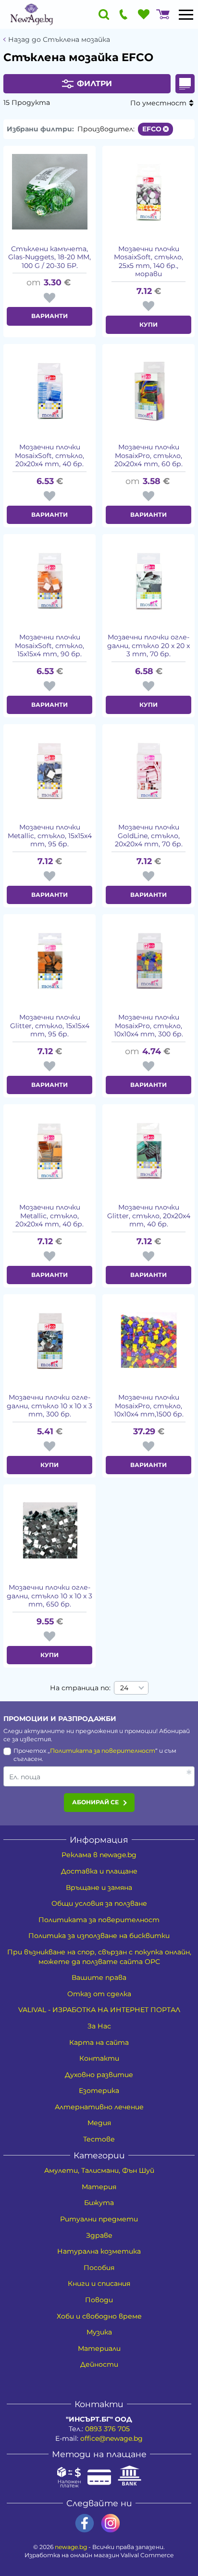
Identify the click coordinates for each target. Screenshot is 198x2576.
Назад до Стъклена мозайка (59, 40)
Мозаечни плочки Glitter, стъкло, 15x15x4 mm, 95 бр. (50, 1026)
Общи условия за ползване (99, 1903)
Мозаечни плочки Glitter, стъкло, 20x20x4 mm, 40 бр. (149, 1216)
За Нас (99, 2026)
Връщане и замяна (99, 1887)
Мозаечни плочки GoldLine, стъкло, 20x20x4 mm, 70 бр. (149, 836)
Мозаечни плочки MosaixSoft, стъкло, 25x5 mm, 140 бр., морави (148, 262)
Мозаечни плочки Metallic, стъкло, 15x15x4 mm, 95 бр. (50, 836)
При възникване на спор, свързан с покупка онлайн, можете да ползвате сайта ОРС (99, 1957)
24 (124, 1688)
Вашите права (99, 1977)
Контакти (99, 2058)
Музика (99, 2332)
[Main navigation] (186, 14)
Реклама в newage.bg (99, 1855)
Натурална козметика (99, 2251)
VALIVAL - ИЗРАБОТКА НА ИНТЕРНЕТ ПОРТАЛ (99, 2010)
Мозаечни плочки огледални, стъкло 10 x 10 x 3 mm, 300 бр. (49, 1406)
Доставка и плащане (99, 1871)
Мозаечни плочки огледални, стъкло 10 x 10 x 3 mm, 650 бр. (49, 1596)
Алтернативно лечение (99, 2107)
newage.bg (71, 2547)
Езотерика (99, 2091)
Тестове (99, 2139)
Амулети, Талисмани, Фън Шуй (99, 2170)
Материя (99, 2187)
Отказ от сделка (99, 1994)
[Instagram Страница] (111, 2523)
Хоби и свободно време (99, 2316)
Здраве (99, 2235)
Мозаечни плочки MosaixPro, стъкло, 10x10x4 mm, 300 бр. (148, 1026)
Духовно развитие (99, 2075)
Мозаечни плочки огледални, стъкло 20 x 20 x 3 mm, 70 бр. (148, 646)
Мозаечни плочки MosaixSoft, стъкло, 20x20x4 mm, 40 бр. (49, 456)
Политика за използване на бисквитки (99, 1936)
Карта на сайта (99, 2042)
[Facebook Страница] (85, 2523)
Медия (99, 2123)
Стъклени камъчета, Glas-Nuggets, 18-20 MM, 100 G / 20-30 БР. (49, 257)
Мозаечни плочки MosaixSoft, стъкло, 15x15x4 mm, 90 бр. (49, 646)
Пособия (99, 2268)
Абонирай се (95, 1802)
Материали (99, 2348)
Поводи (99, 2300)
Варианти (49, 316)
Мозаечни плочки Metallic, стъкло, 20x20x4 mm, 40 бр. (49, 1216)
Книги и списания (99, 2283)
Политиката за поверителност (103, 1751)
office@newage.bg (111, 2438)
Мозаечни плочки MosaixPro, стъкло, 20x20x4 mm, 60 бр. (148, 456)
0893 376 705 (107, 2429)
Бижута (99, 2203)
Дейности (99, 2364)
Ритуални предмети (99, 2219)
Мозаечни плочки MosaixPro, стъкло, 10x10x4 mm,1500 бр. (149, 1406)
